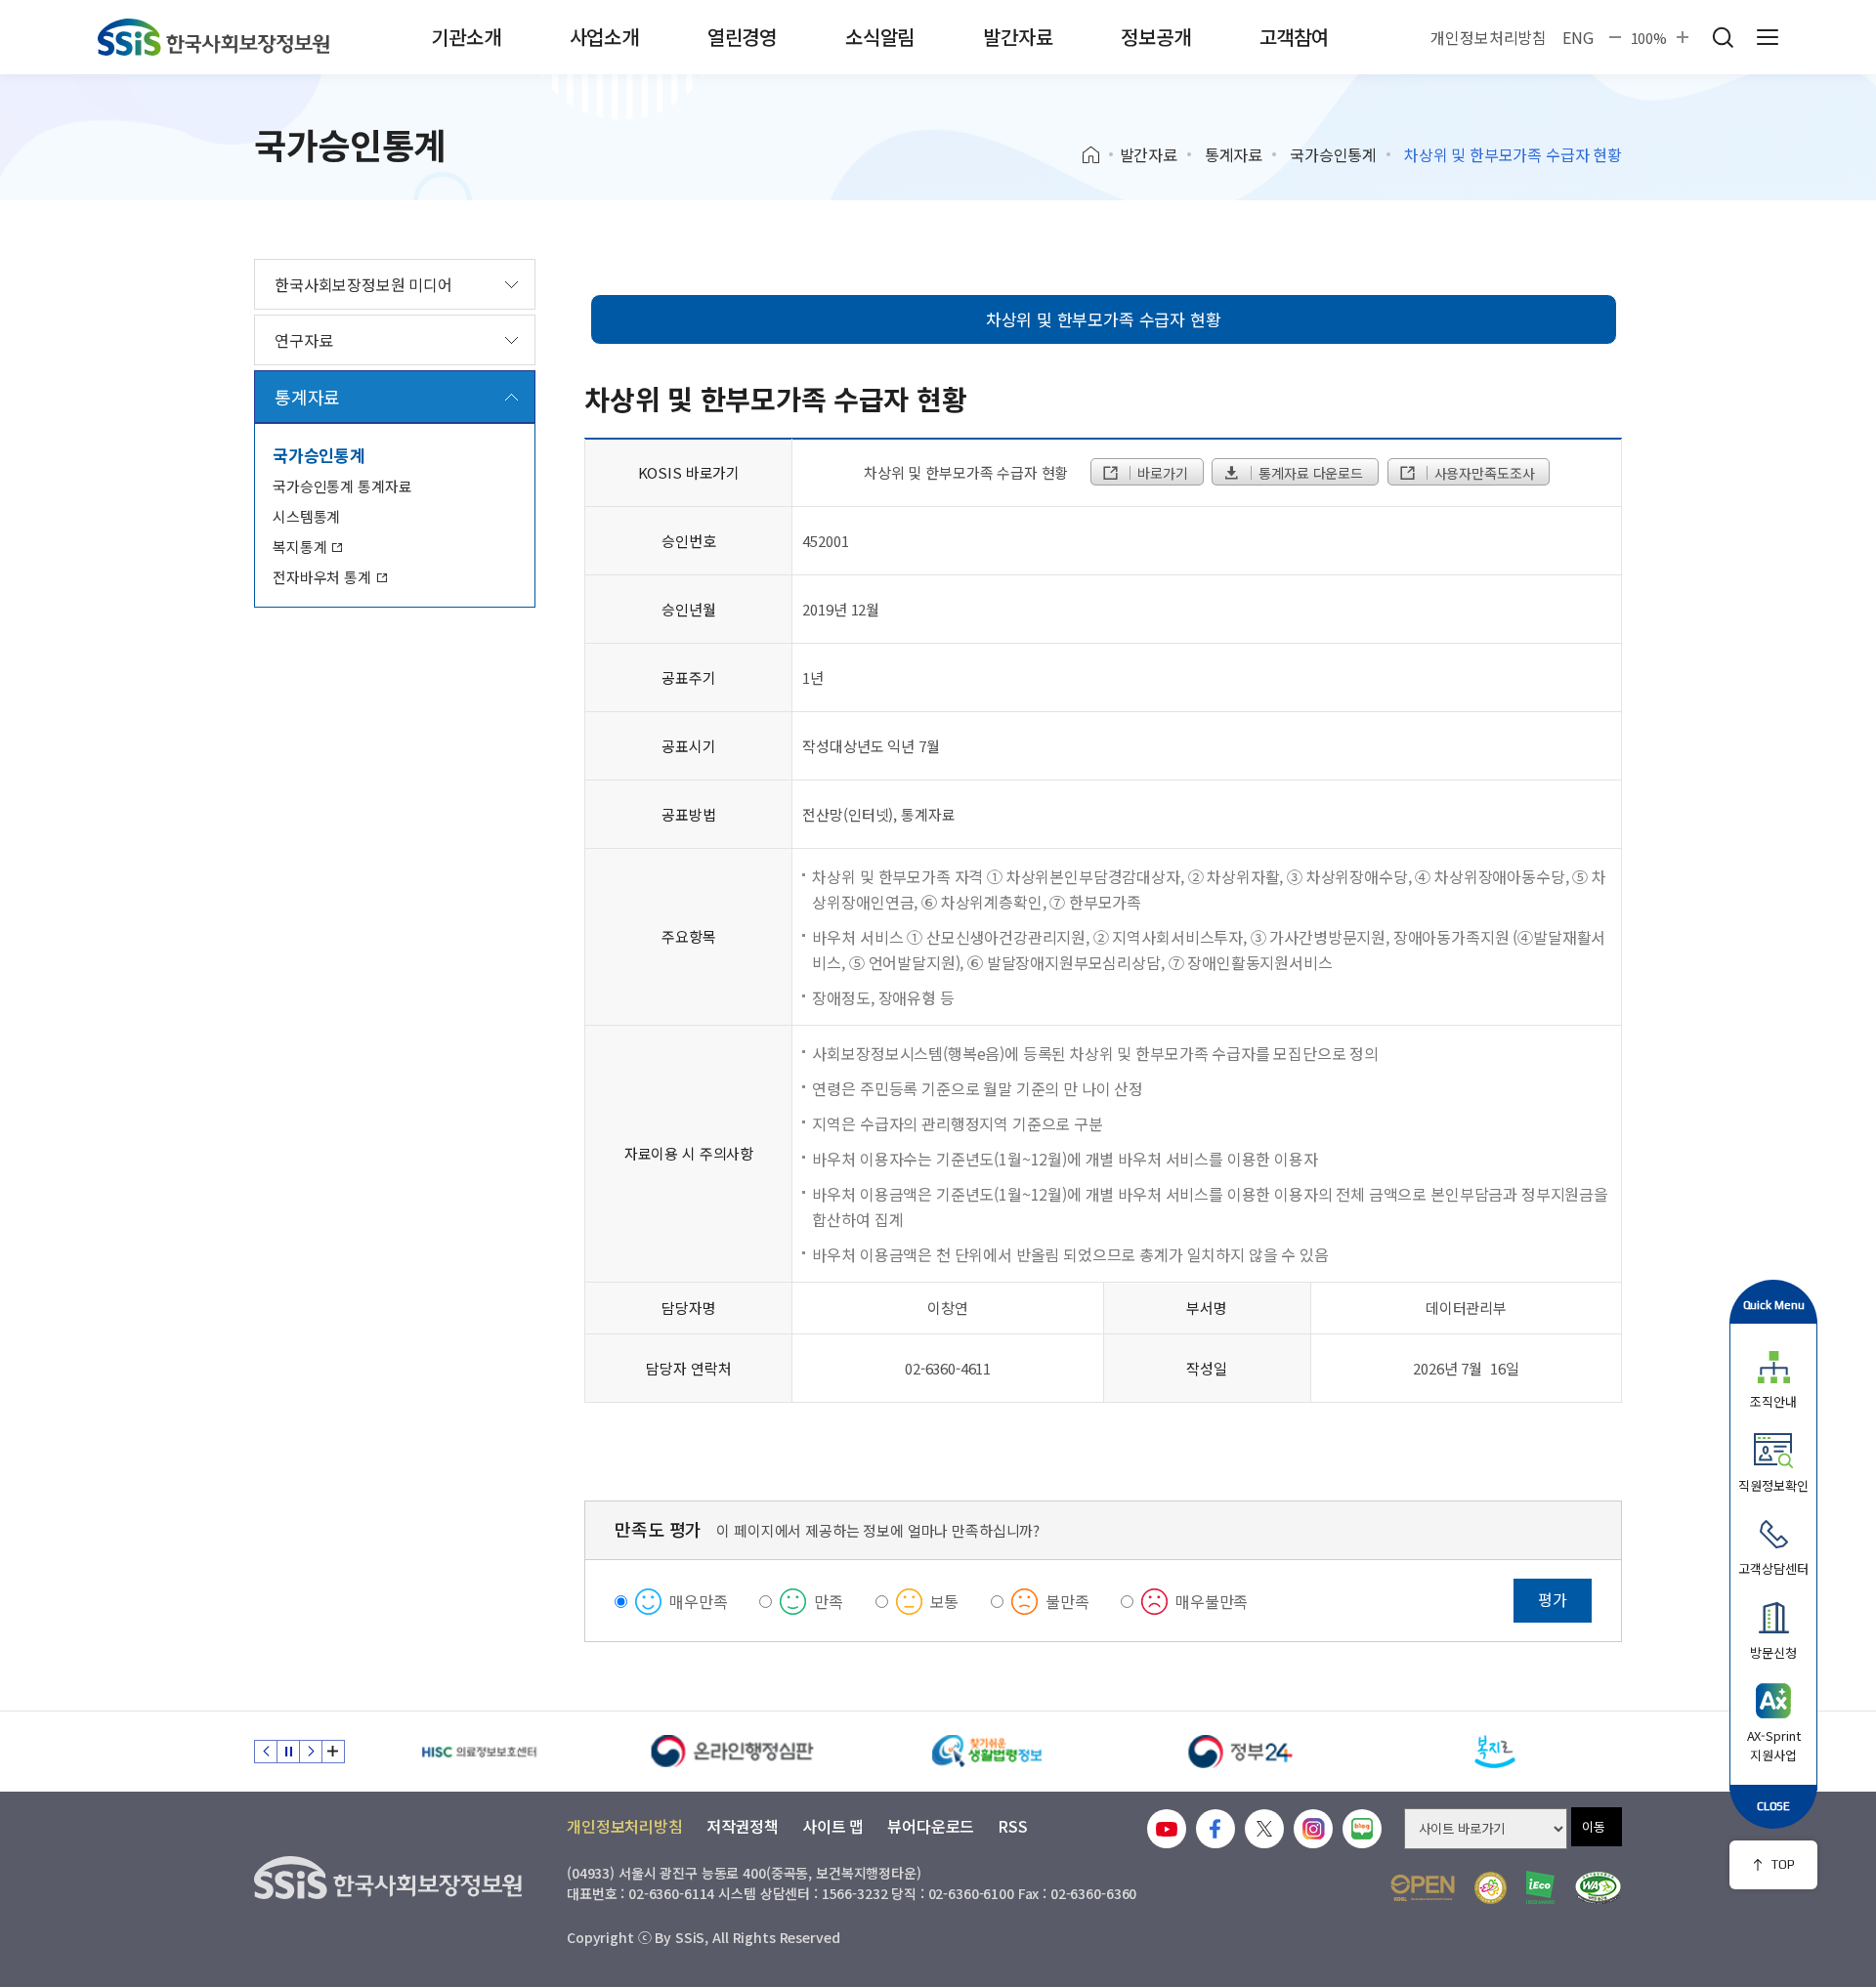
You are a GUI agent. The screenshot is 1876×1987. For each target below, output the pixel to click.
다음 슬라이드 (311, 1752)
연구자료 (303, 340)
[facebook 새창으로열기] (1215, 1829)
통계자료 (1234, 154)
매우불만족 (1212, 1601)
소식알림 (880, 37)
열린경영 (742, 37)
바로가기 (1160, 473)
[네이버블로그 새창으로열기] (1362, 1829)
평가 (1553, 1599)
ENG (1578, 37)
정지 (288, 1752)
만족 (829, 1601)
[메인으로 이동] (213, 37)
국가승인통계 (1333, 154)
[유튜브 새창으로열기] (1167, 1829)
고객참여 (1294, 37)
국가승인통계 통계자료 (342, 486)
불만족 (1067, 1601)
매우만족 (698, 1601)
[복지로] (1495, 1752)
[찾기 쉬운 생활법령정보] (987, 1752)
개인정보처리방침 (1489, 37)
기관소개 (466, 37)
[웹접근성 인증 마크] (1598, 1888)
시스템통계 (306, 516)
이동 (1594, 1826)
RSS (1013, 1826)
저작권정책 (743, 1826)
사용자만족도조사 (1483, 473)
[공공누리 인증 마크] (1423, 1888)
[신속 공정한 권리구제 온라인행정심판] (733, 1752)
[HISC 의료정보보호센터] (479, 1752)
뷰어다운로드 (931, 1826)
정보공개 (1155, 37)
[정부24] (1241, 1752)
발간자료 (1018, 37)
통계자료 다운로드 (1309, 473)
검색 (1723, 37)
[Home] (1098, 155)
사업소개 (604, 37)
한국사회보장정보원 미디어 (363, 284)
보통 (945, 1601)
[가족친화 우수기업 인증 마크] (1491, 1888)
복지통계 (301, 547)
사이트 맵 (833, 1826)
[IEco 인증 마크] (1540, 1887)
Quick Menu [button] (1774, 1305)
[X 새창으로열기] (1264, 1829)
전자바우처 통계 (324, 577)
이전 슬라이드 (266, 1752)
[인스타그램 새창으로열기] (1313, 1829)
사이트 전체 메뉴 (1768, 37)
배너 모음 (333, 1752)
